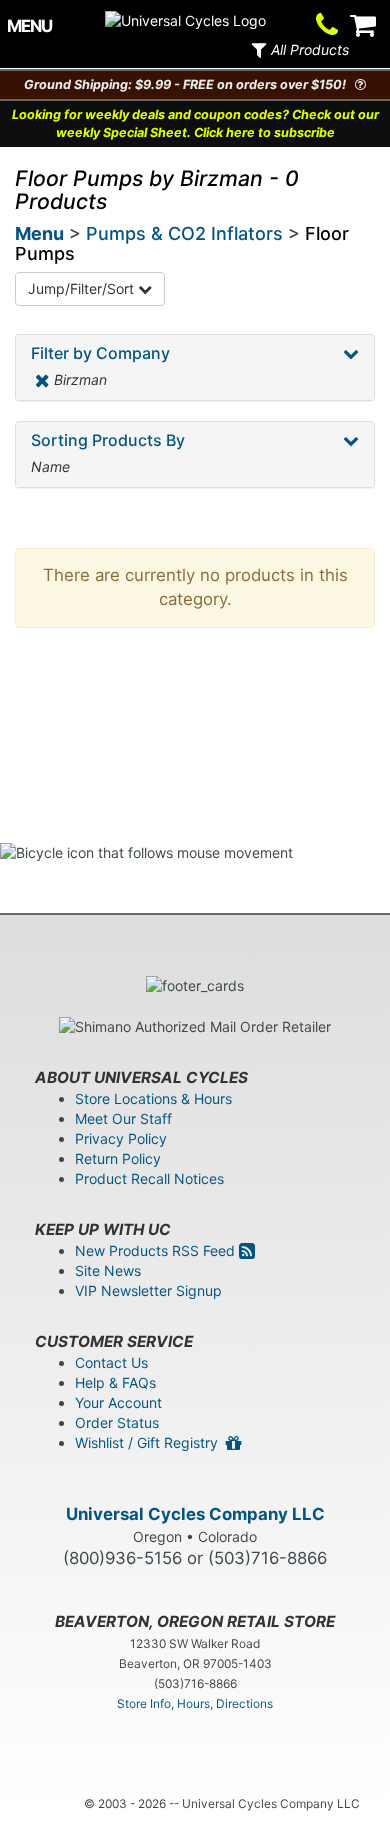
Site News (108, 1270)
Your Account (118, 1402)
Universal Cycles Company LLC (195, 1514)
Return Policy (118, 1158)
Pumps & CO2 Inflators (184, 233)
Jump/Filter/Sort (83, 288)
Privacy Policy (121, 1138)
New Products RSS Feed (157, 1250)
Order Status (117, 1422)
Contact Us (111, 1362)
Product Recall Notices (149, 1178)
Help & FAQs (115, 1382)
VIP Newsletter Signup (148, 1290)
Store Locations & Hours (153, 1098)
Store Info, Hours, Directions (195, 1703)
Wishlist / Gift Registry (150, 1442)
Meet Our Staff (123, 1118)
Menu (39, 233)
